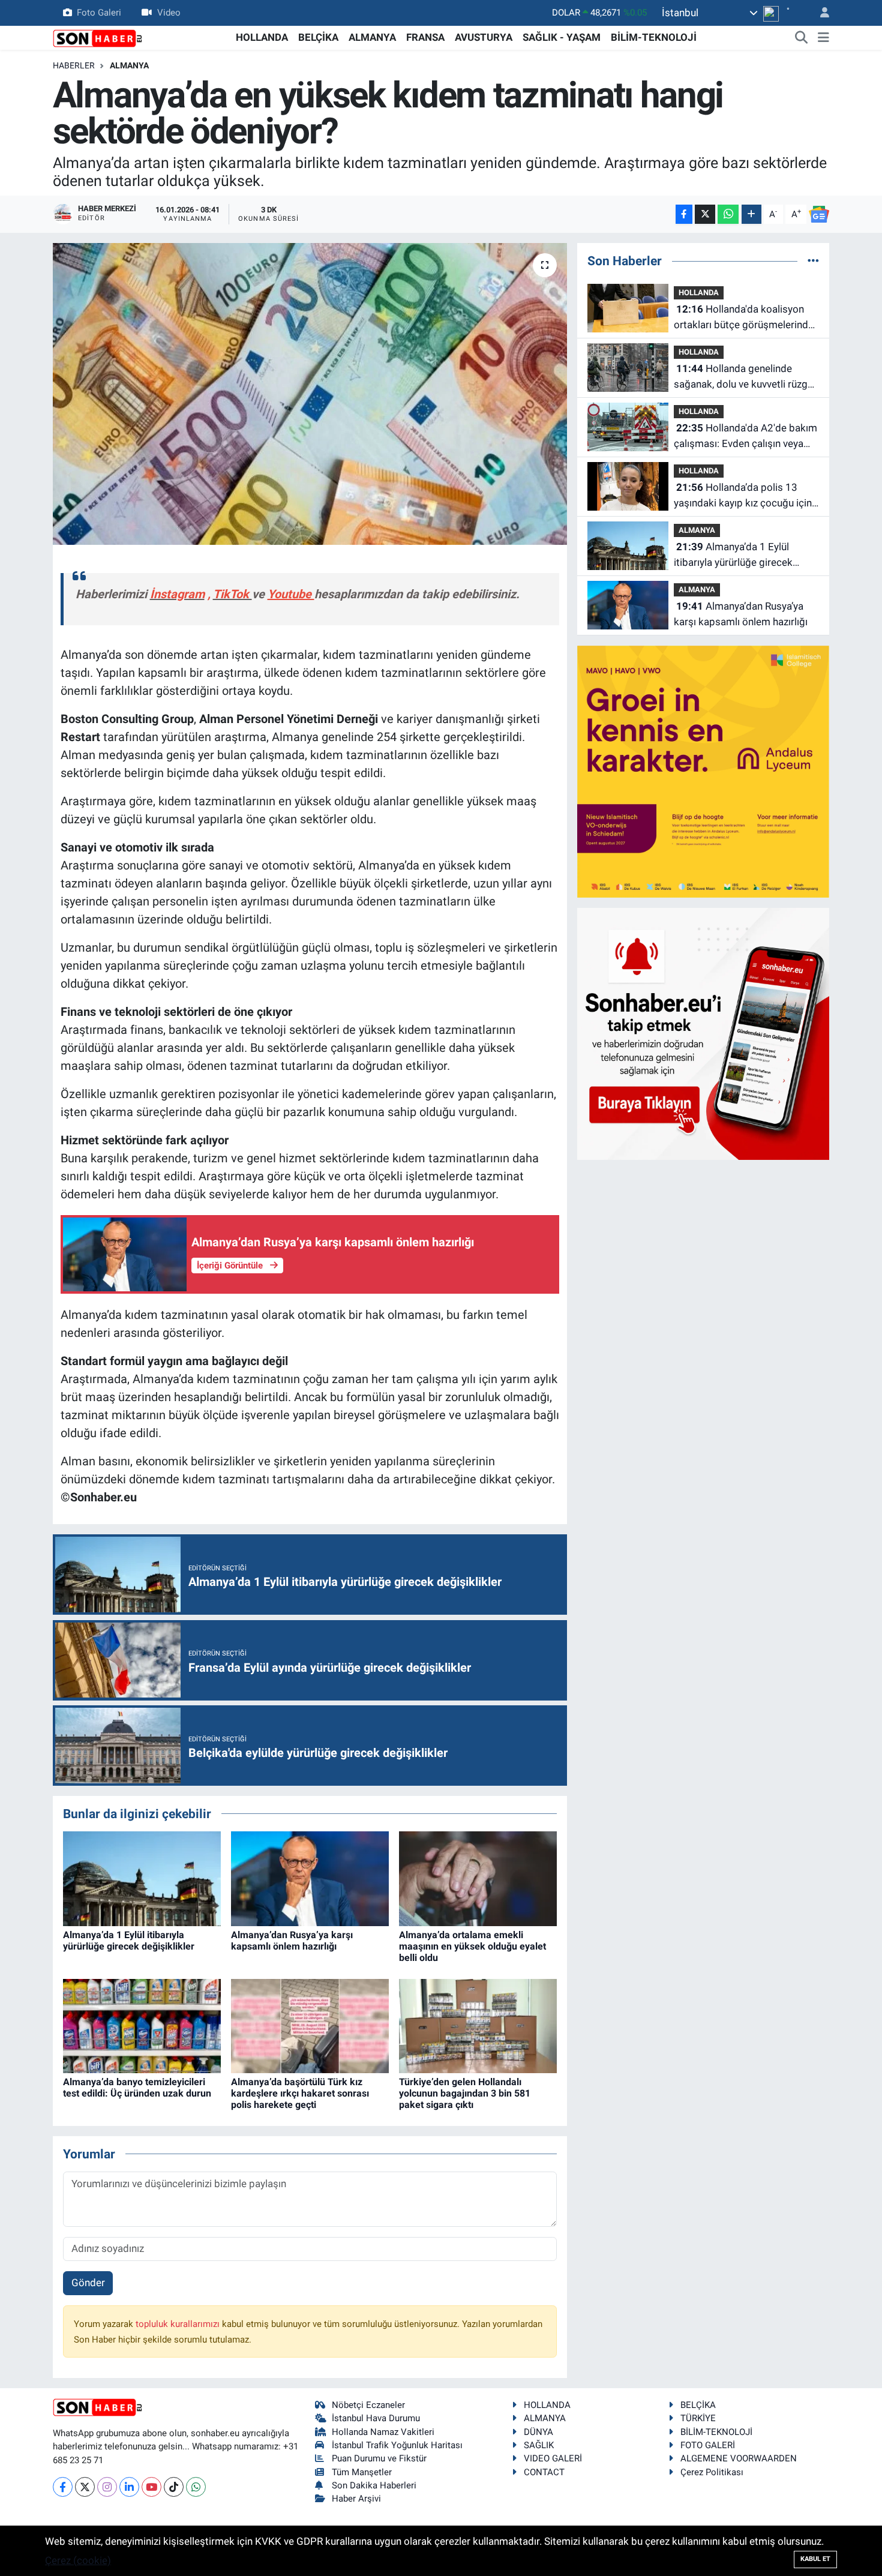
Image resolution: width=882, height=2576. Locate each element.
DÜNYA (538, 2432)
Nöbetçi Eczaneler (368, 2405)
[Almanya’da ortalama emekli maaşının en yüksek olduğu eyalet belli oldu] (478, 1878)
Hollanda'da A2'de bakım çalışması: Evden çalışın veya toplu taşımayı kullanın (745, 437)
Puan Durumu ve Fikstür (379, 2458)
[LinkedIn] (129, 2487)
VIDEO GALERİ (553, 2458)
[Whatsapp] (196, 2487)
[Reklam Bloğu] (703, 770)
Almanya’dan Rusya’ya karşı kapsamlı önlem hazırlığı (292, 1941)
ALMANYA (372, 37)
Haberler (74, 65)
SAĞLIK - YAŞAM (562, 37)
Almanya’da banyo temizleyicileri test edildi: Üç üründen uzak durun (137, 2088)
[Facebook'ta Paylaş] (684, 215)
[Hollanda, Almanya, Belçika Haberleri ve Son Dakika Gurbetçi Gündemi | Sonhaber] (98, 37)
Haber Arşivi (356, 2499)
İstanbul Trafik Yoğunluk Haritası (397, 2445)
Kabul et (815, 2559)
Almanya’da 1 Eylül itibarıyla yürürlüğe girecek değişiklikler (129, 1941)
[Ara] (802, 38)
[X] (85, 2487)
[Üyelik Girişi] (820, 13)
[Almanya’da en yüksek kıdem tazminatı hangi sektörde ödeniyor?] (310, 394)
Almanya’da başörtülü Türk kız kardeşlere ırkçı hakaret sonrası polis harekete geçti (300, 2093)
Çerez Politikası (712, 2472)
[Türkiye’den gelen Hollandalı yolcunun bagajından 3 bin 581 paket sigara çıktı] (478, 2025)
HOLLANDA (262, 37)
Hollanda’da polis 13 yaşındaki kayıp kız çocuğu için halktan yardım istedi (743, 496)
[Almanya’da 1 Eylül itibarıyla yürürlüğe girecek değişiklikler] (142, 1878)
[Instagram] (107, 2487)
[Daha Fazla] (751, 215)
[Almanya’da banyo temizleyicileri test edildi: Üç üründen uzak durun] (142, 2025)
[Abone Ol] (819, 214)
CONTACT (544, 2472)
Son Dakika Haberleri (374, 2485)
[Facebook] (63, 2487)
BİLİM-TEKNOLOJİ (654, 37)
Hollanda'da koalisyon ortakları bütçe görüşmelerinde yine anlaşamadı (744, 318)
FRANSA (425, 37)
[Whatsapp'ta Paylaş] (728, 215)
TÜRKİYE (698, 2418)
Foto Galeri (99, 13)
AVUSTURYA (484, 37)
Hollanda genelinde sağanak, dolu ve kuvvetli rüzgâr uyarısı (745, 377)
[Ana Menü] (823, 38)
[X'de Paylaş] (705, 215)
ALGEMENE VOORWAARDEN (739, 2458)
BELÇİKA (318, 37)
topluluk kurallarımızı (179, 2324)
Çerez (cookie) (78, 2560)
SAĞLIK (539, 2445)
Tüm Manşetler (362, 2472)
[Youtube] (151, 2487)
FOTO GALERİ (708, 2445)
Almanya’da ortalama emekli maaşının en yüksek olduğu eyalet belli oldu (472, 1946)
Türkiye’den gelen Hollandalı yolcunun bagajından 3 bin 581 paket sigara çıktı (465, 2093)
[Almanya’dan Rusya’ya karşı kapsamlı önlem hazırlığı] (310, 1878)
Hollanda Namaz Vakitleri (383, 2432)
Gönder (88, 2283)
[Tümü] (813, 260)
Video (169, 13)
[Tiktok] (174, 2487)
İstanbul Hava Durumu (376, 2418)
